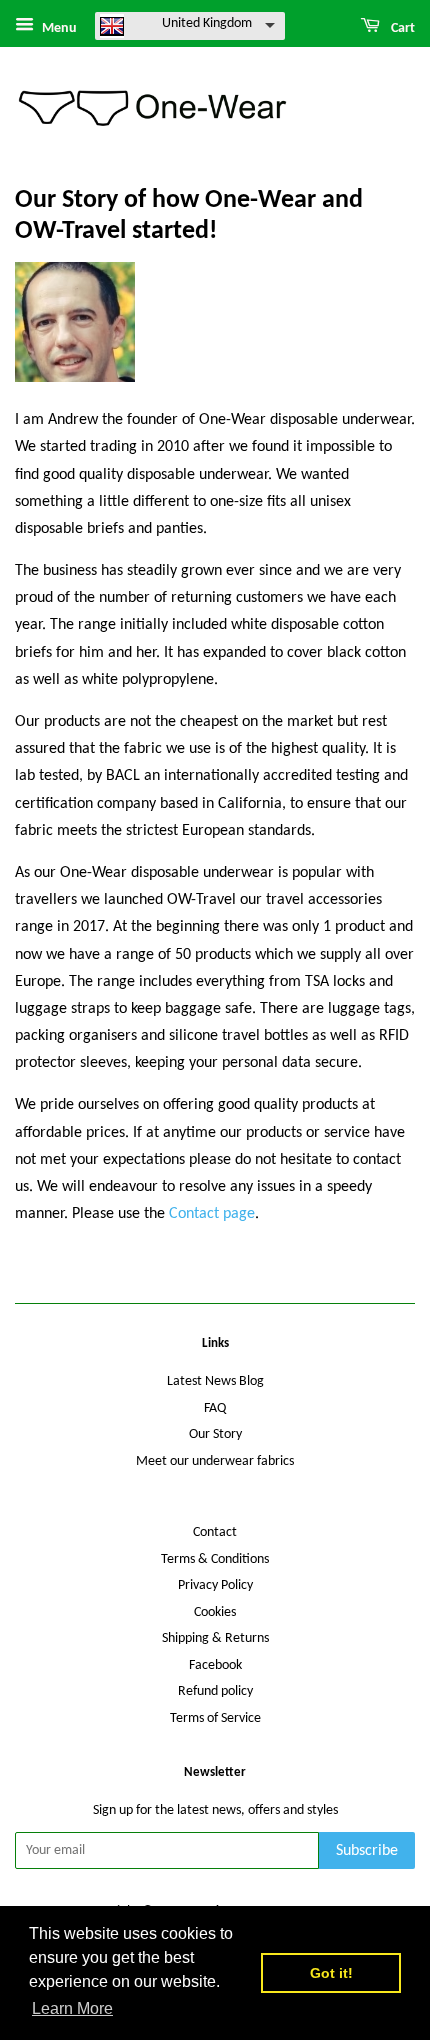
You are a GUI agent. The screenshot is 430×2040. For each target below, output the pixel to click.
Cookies (215, 1612)
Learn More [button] (72, 2008)
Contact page (212, 1214)
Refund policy (215, 1691)
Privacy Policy (215, 1585)
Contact (215, 1532)
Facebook (215, 1665)
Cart (401, 28)
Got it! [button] (331, 1973)
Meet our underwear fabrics (215, 1461)
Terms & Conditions (215, 1559)
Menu (58, 28)
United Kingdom (207, 23)
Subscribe (367, 1851)
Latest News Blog (215, 1381)
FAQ (215, 1408)
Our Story (215, 1434)
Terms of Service (215, 1718)
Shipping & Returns (215, 1638)
